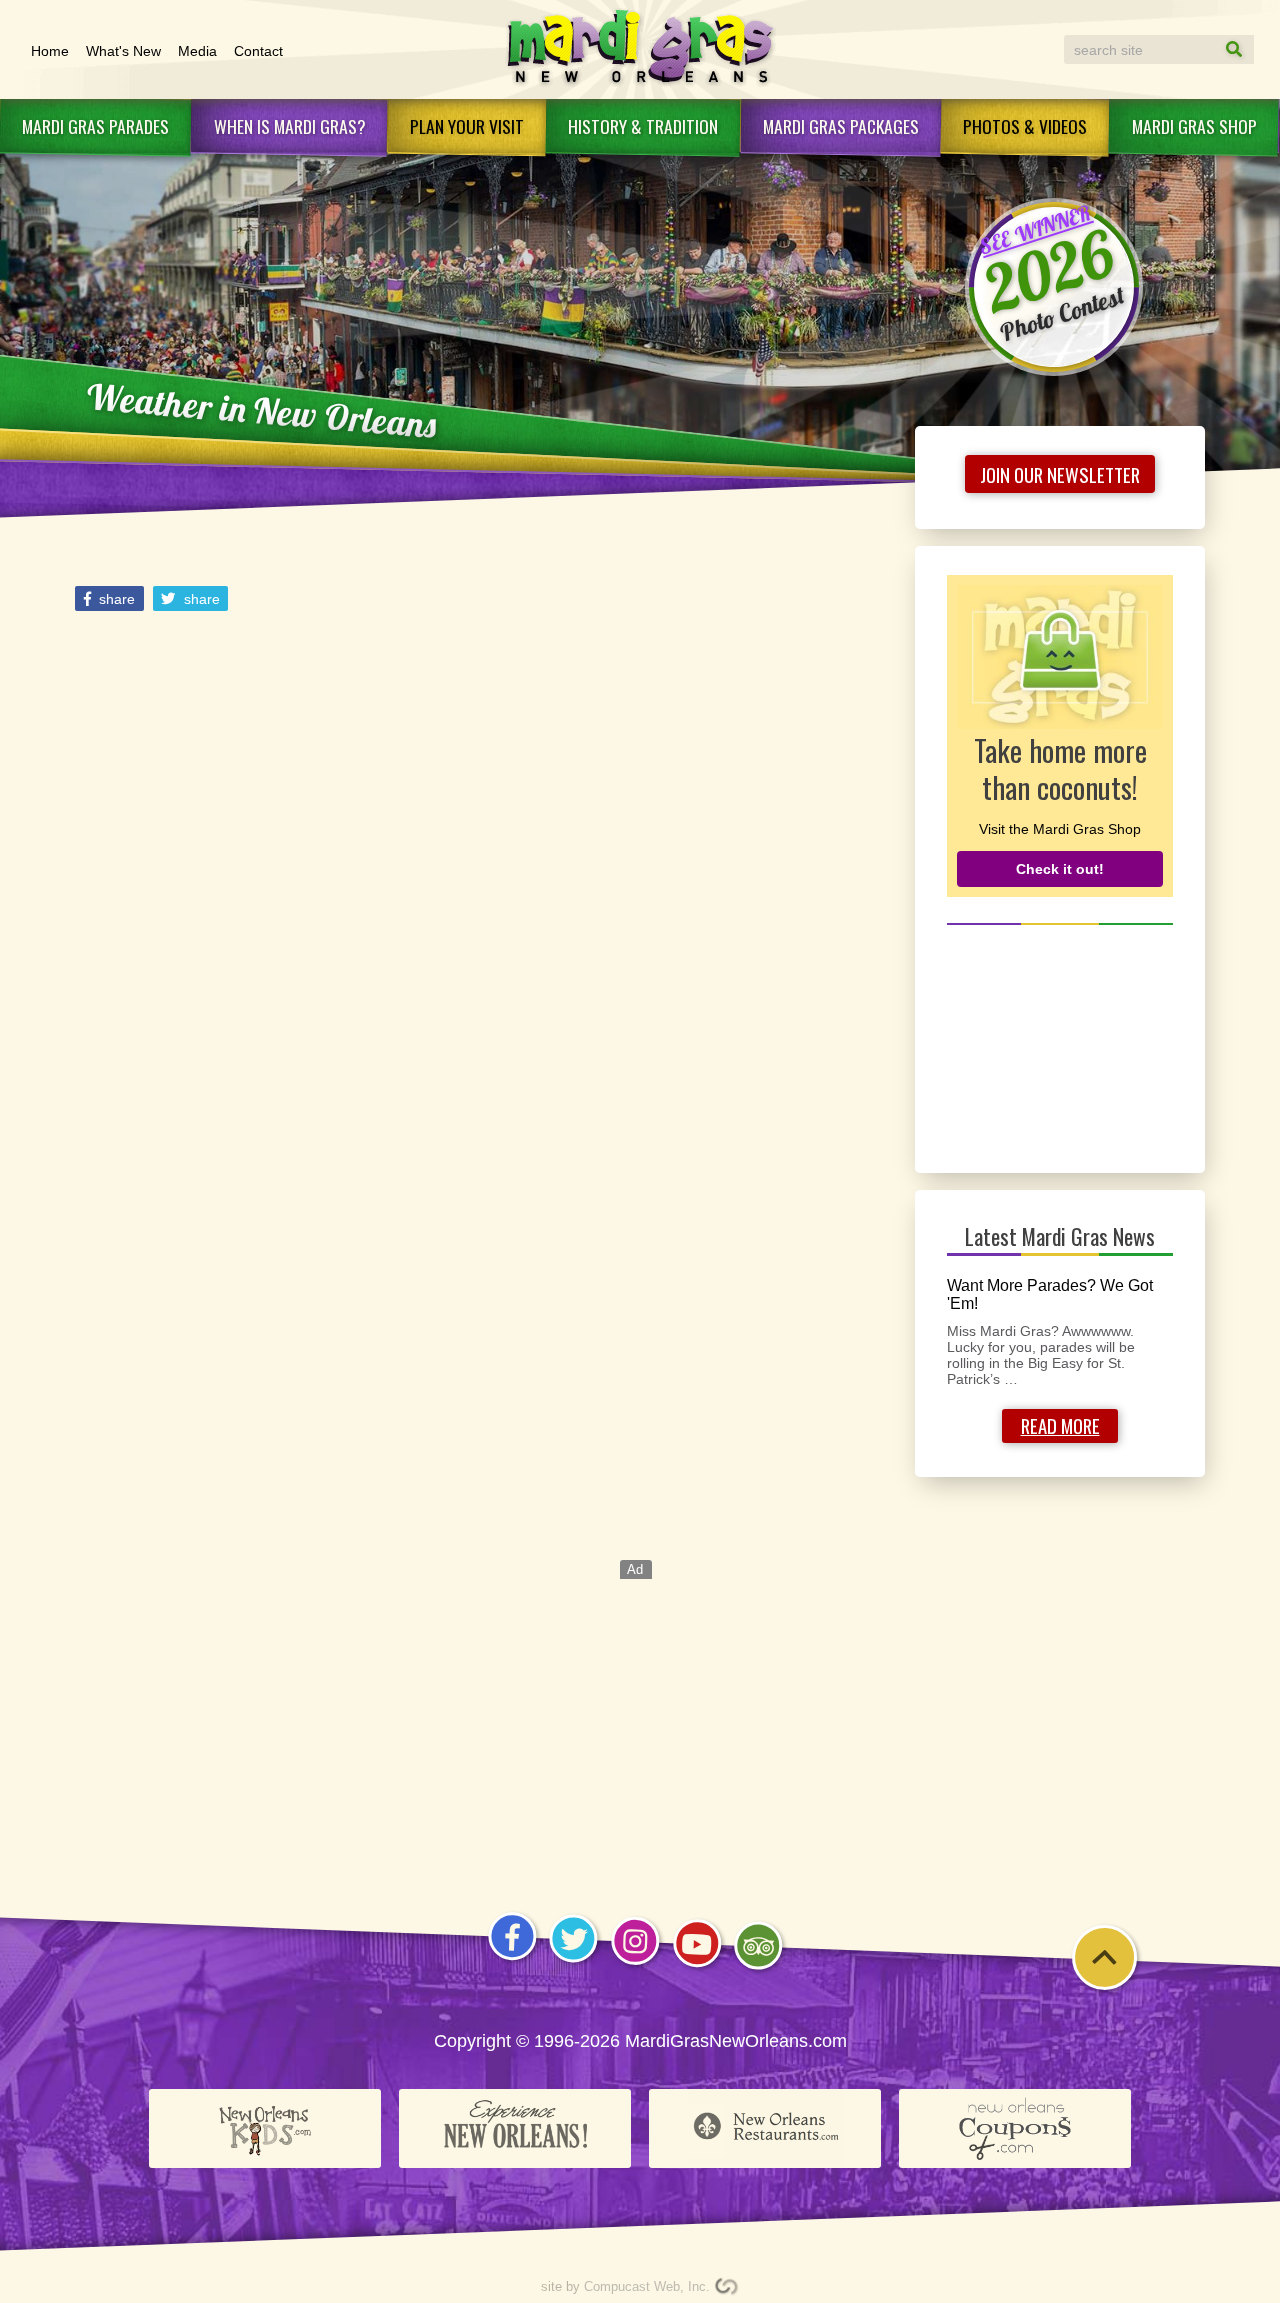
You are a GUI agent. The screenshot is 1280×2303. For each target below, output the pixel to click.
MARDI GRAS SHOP (1194, 126)
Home (50, 51)
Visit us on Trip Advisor (758, 1969)
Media (197, 51)
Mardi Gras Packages (841, 126)
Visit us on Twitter (574, 1962)
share (115, 599)
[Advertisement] (1060, 1046)
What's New (123, 51)
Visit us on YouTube (697, 1966)
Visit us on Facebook (512, 1959)
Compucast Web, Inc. (647, 2286)
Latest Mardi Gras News (1060, 1236)
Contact (258, 51)
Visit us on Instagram (635, 1964)
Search (1215, 49)
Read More (1060, 1425)
